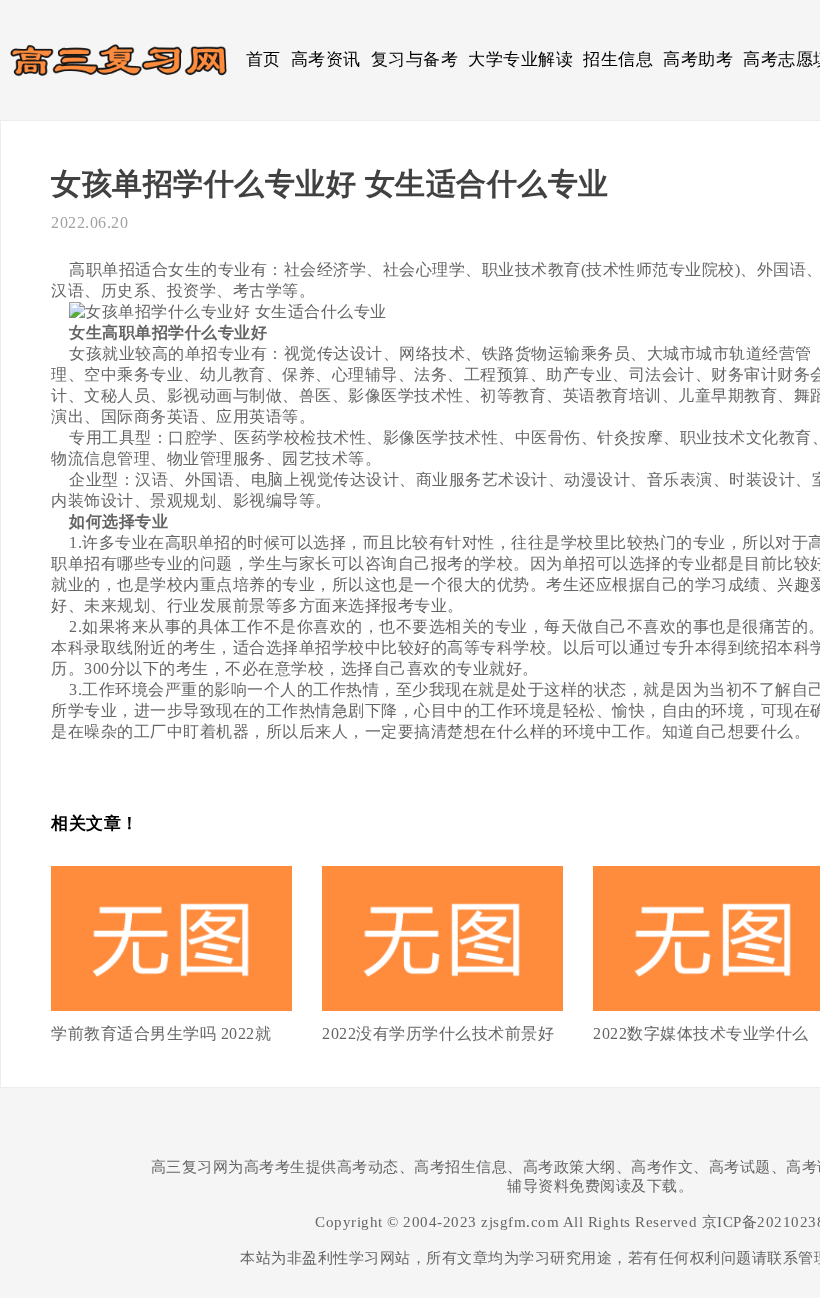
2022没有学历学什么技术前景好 (438, 1033)
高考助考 (698, 59)
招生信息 (618, 59)
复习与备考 (415, 59)
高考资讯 (326, 59)
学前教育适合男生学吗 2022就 (161, 1033)
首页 (263, 59)
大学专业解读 (520, 59)
